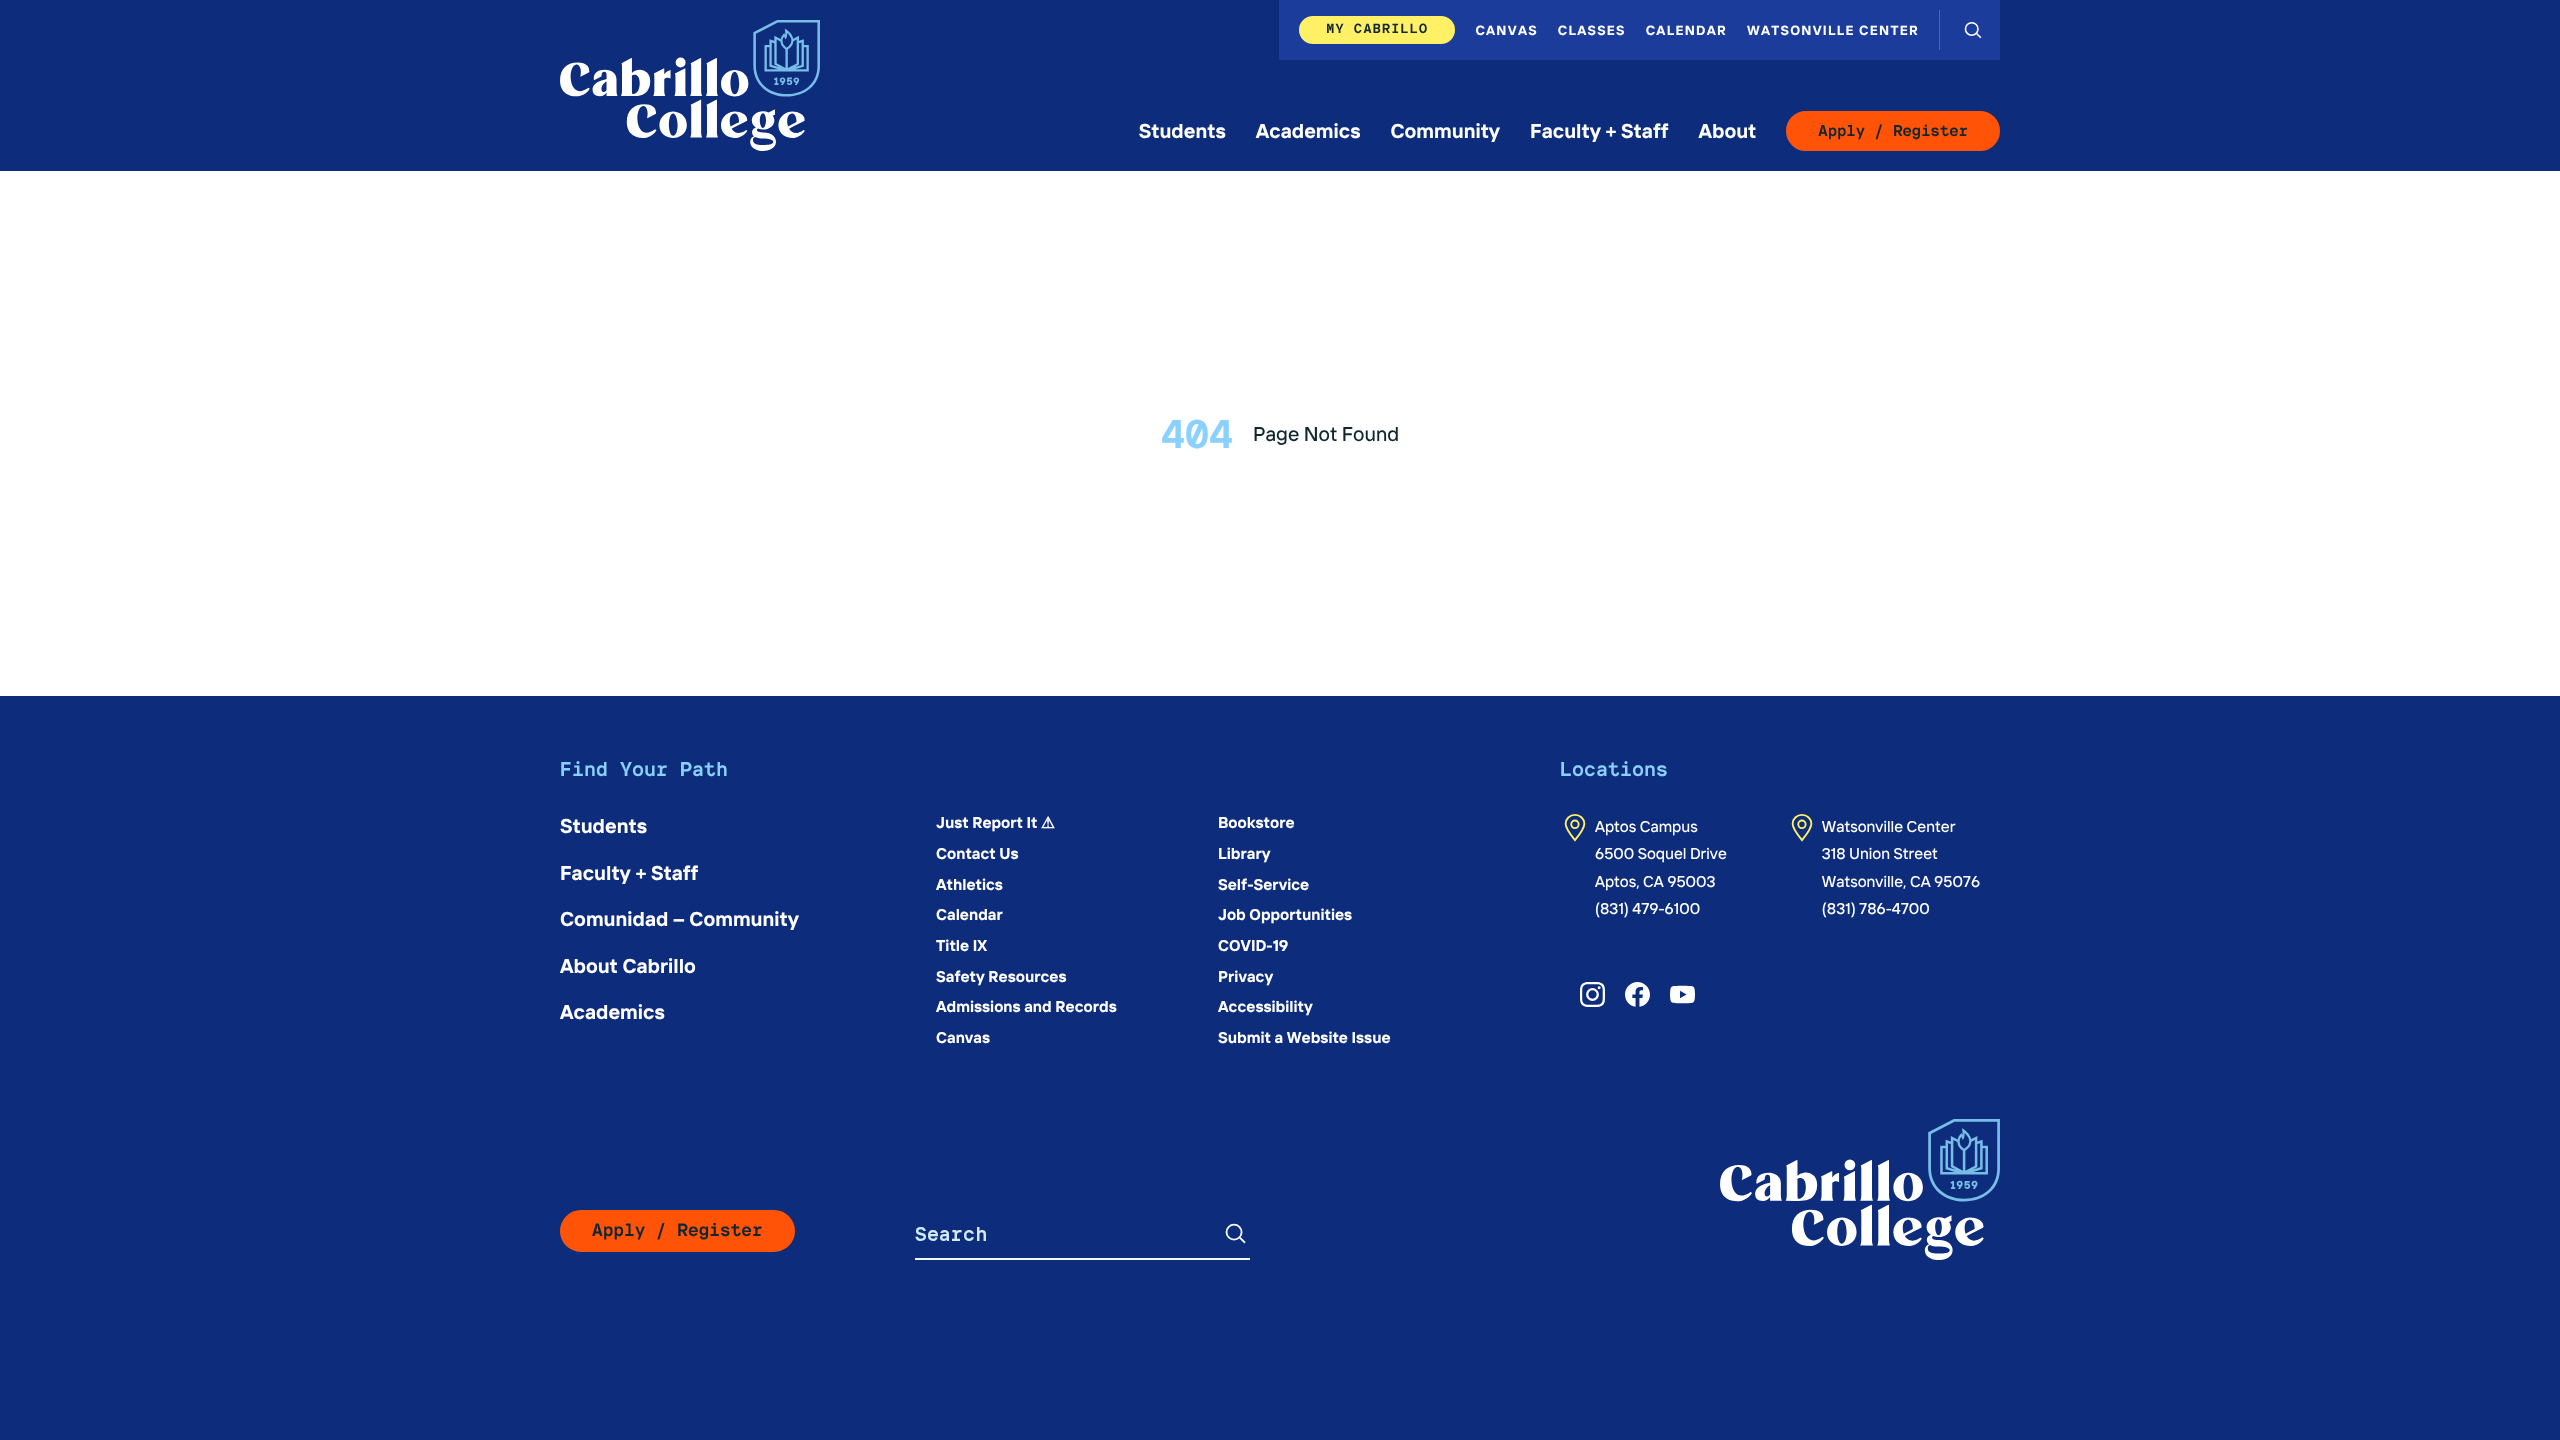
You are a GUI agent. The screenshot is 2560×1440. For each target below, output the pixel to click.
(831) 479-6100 (1647, 908)
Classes (1592, 29)
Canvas (1506, 29)
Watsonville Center (1833, 29)
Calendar (1686, 29)
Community (1445, 130)
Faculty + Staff (1599, 130)
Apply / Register (1893, 130)
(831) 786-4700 (1876, 908)
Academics (1308, 130)
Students (1182, 130)
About (1727, 130)
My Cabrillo (1377, 29)
